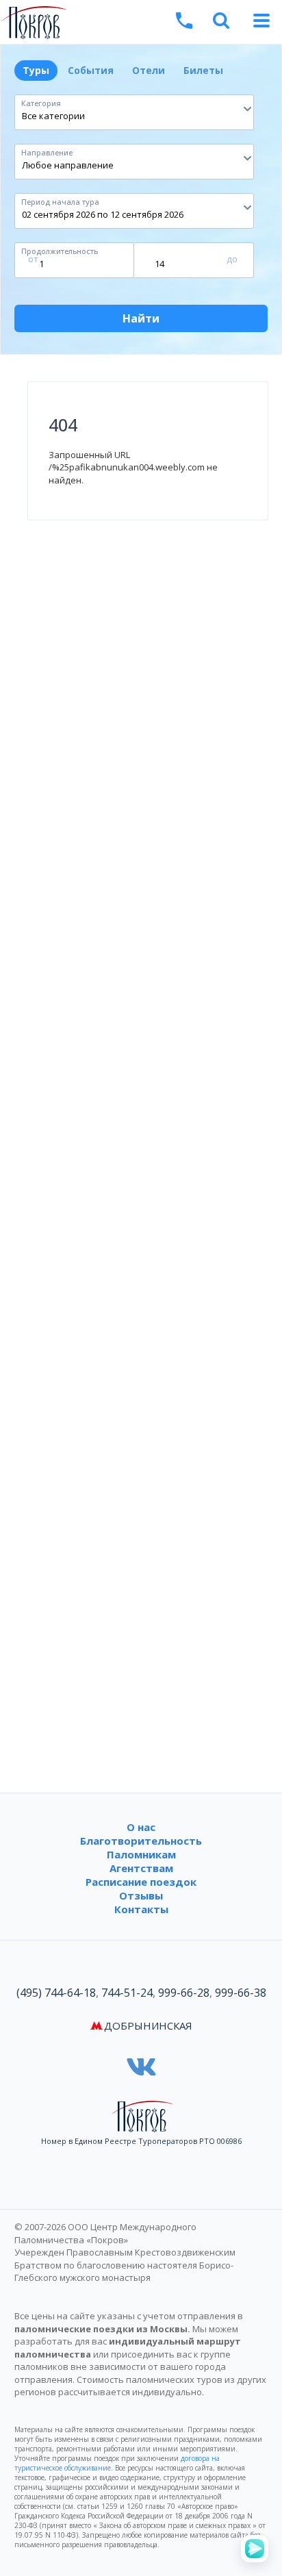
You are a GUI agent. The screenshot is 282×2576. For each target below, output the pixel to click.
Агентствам (141, 1868)
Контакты (141, 1909)
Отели (149, 70)
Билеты (203, 70)
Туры (36, 70)
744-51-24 (127, 1993)
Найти (141, 318)
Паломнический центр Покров (127, 24)
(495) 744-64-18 (56, 1993)
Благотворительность (141, 1841)
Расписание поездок (141, 1882)
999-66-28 (184, 1993)
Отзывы (141, 1895)
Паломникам (141, 1854)
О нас (141, 1827)
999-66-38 (241, 1993)
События (91, 70)
